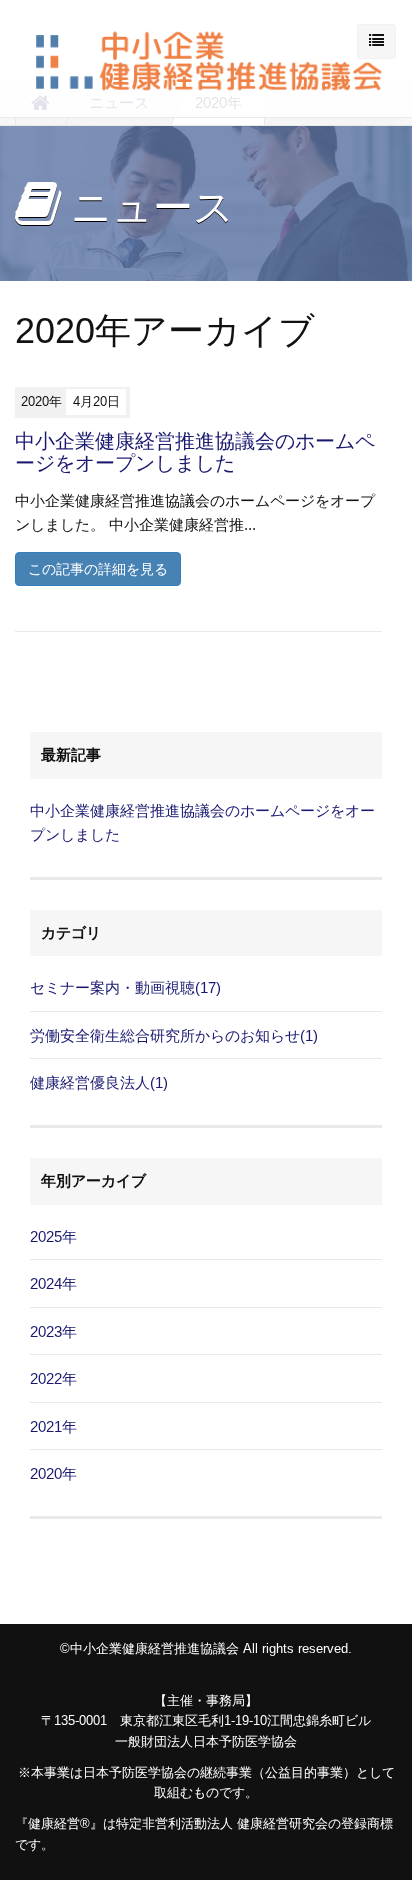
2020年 (53, 1473)
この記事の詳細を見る (98, 569)
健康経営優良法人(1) (99, 1082)
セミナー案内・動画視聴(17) (125, 987)
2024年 (53, 1283)
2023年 (53, 1331)
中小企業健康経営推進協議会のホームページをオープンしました (195, 452)
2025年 (53, 1236)
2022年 (53, 1378)
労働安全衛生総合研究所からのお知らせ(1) (174, 1035)
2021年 (53, 1426)
